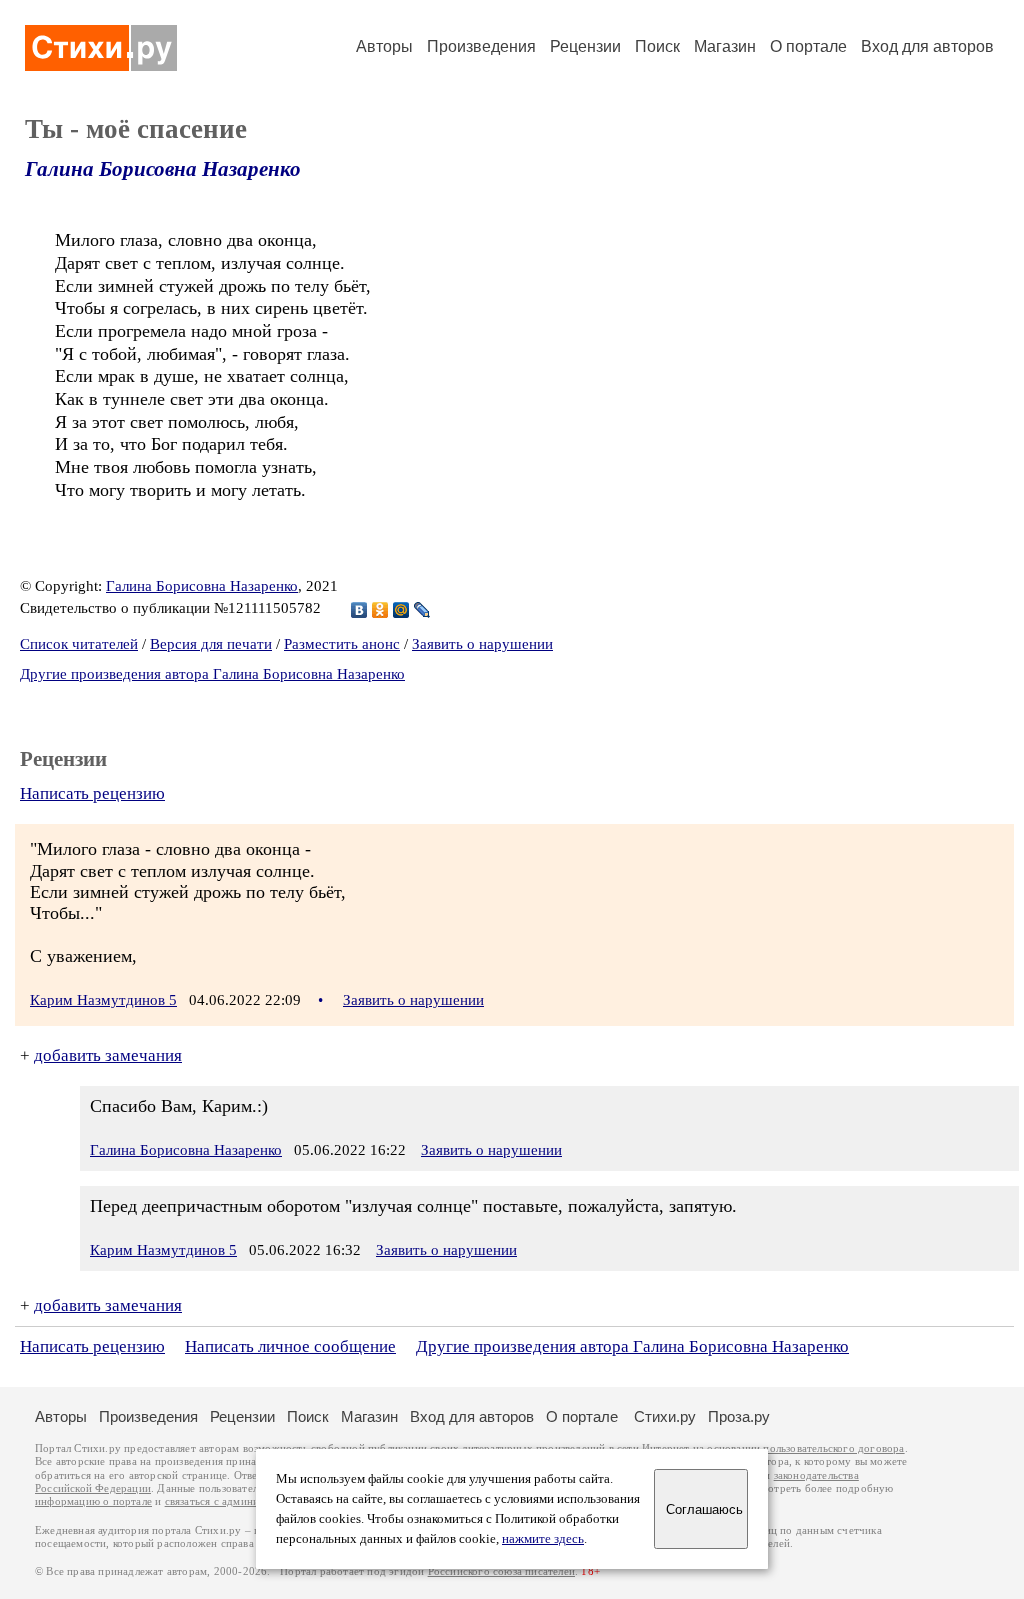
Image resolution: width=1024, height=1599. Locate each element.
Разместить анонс (342, 644)
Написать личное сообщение (290, 1346)
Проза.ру (739, 1416)
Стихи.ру (665, 1416)
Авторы (384, 46)
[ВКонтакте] (359, 610)
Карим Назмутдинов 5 (103, 1000)
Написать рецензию (92, 793)
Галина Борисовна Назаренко (163, 169)
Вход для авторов (927, 46)
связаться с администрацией (235, 1501)
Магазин (725, 46)
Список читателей (79, 644)
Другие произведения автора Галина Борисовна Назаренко (212, 674)
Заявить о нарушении (482, 644)
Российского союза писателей (501, 1571)
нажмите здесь (543, 1539)
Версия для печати (211, 644)
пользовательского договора (833, 1448)
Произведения (481, 46)
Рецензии (585, 46)
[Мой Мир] (401, 610)
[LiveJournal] (422, 610)
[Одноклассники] (380, 610)
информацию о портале (93, 1501)
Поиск (657, 46)
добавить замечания (108, 1055)
